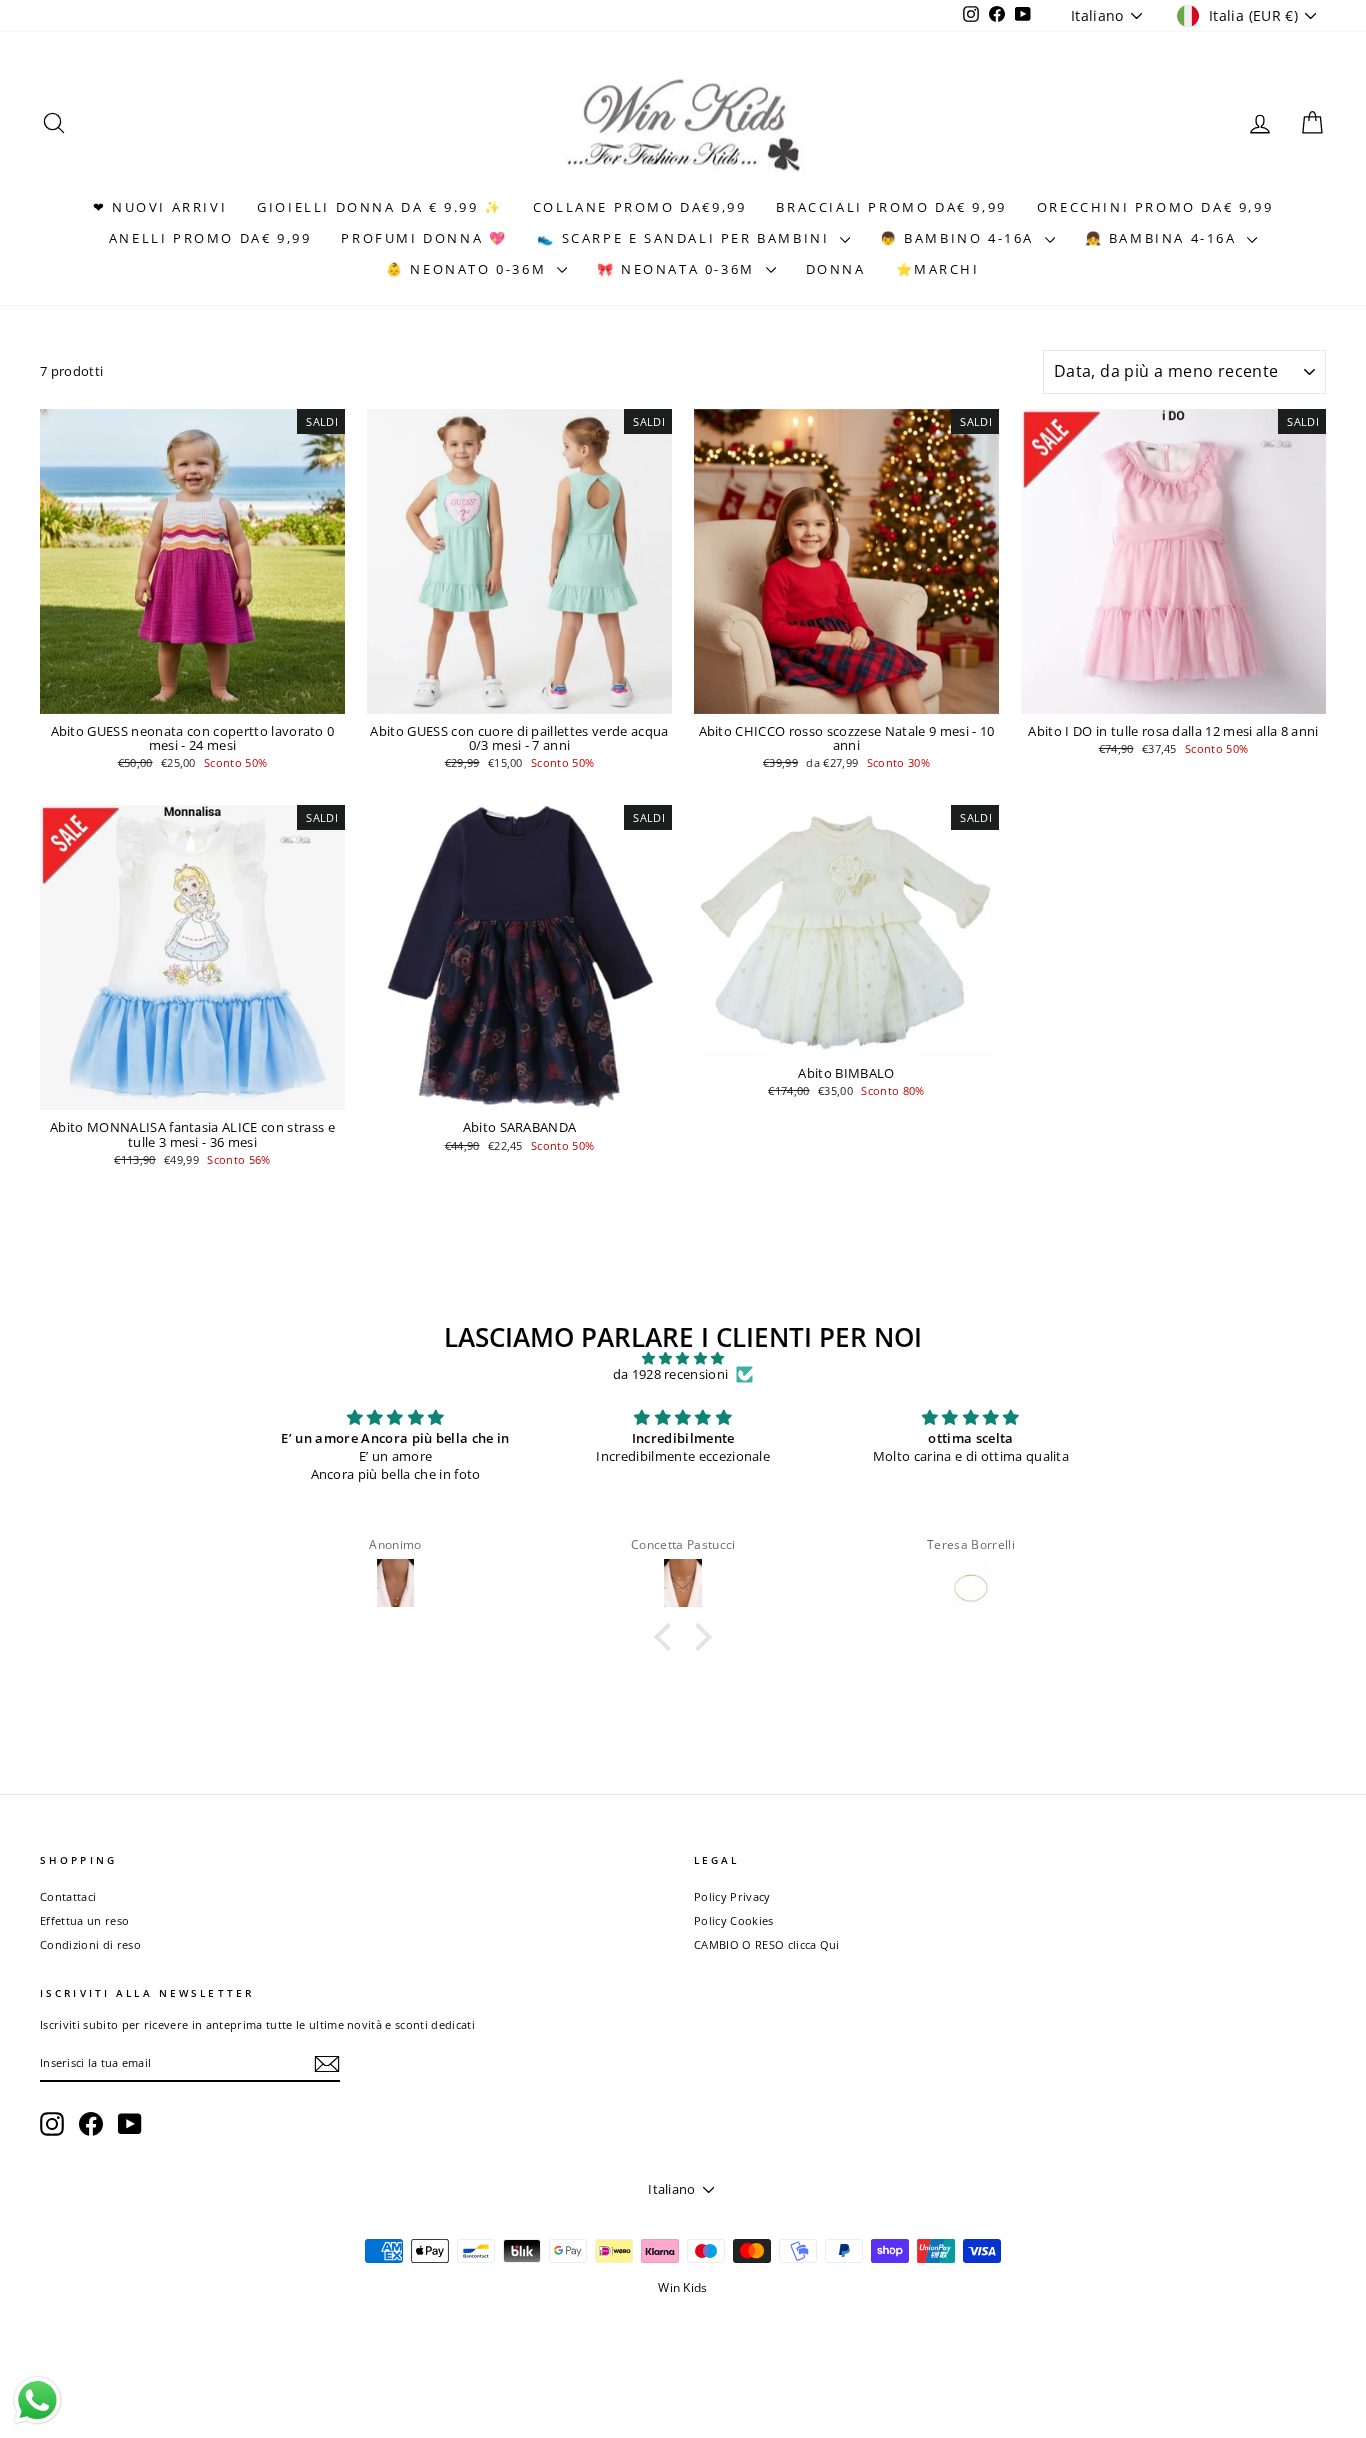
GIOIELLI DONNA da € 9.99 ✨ (380, 207)
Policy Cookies (734, 1920)
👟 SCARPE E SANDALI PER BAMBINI (686, 238)
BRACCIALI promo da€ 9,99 (891, 207)
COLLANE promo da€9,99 (640, 207)
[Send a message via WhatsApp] (37, 2400)
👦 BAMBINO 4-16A (960, 238)
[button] (668, 1637)
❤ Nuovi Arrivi (160, 207)
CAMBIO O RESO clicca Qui (767, 1944)
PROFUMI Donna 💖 (424, 238)
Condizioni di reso (90, 1944)
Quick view (193, 693)
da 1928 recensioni (671, 1375)
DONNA (836, 269)
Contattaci (68, 1896)
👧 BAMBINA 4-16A (1164, 238)
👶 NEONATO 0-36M (469, 269)
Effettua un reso (84, 1920)
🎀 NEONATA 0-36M (679, 269)
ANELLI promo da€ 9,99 (210, 238)
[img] (683, 1359)
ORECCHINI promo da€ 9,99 (1155, 207)
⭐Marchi (938, 269)
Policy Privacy (732, 1896)
